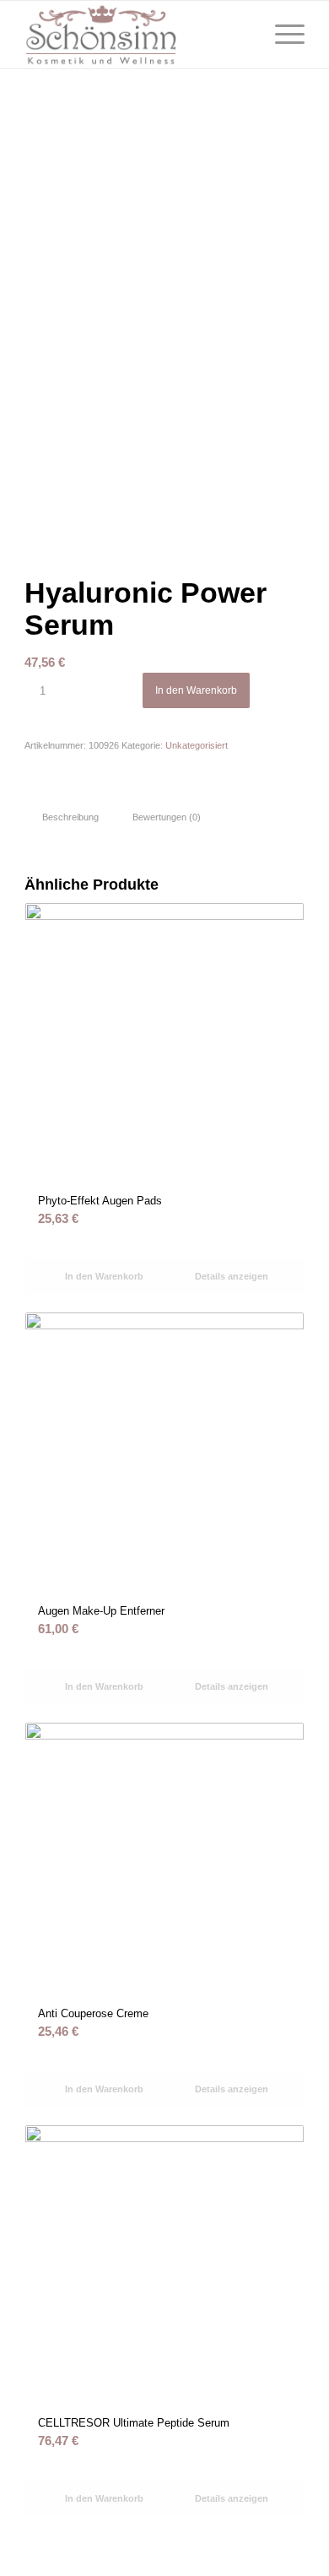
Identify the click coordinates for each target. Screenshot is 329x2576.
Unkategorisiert (197, 745)
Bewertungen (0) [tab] (167, 817)
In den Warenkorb (196, 690)
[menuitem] (281, 35)
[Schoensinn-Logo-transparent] (136, 35)
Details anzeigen (230, 1276)
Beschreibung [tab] (70, 817)
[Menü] (281, 35)
